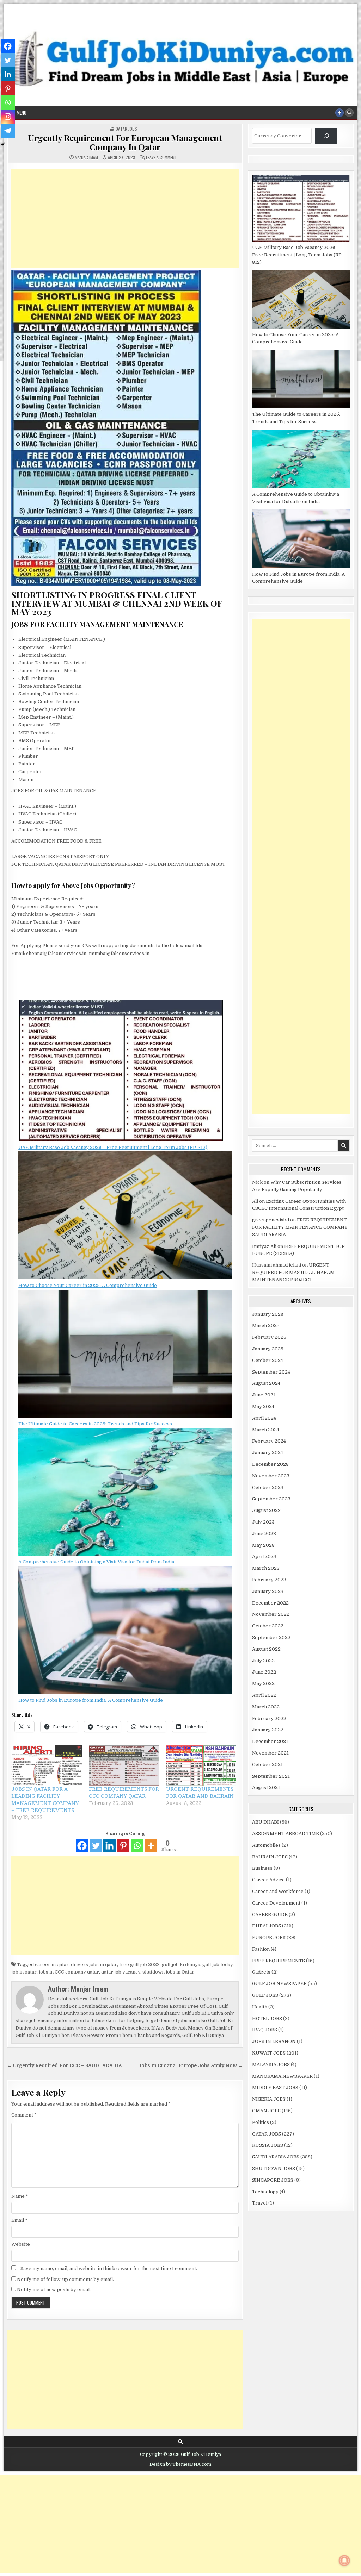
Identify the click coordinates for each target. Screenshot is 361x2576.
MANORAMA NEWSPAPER (282, 2076)
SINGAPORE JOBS (273, 2180)
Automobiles (266, 1845)
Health (260, 2007)
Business (262, 1868)
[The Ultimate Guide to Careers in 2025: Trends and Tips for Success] (125, 1355)
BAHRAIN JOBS (270, 1857)
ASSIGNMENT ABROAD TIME (286, 1834)
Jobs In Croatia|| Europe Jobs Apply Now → (191, 2066)
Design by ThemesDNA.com (180, 2464)
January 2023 (268, 1591)
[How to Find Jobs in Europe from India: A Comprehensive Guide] (125, 1631)
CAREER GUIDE (270, 1915)
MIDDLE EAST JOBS (275, 2087)
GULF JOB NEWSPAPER (279, 1984)
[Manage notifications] (344, 2561)
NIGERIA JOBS (269, 2099)
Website (21, 2244)
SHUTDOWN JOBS (274, 2168)
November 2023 (271, 1476)
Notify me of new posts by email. (54, 2290)
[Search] (326, 136)
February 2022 (269, 1718)
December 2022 (270, 1603)
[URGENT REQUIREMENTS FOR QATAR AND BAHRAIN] (201, 1765)
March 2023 (266, 1568)
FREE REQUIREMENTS (279, 1961)
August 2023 (266, 1510)
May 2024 (263, 1406)
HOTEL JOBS (267, 2018)
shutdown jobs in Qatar (168, 1972)
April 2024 (264, 1418)
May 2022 (263, 1684)
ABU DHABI (265, 1822)
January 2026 (268, 1314)
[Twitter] (96, 1846)
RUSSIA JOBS (268, 2145)
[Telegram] (8, 131)
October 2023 (268, 1487)
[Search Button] (349, 113)
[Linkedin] (109, 1846)
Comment (24, 2115)
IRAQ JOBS (265, 2030)
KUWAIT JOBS (269, 2053)
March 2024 (266, 1430)
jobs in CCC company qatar (69, 1972)
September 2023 (271, 1499)
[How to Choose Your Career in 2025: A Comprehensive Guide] (125, 1217)
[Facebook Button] (339, 113)
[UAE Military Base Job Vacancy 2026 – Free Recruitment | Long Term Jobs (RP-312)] (121, 1072)
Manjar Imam (86, 157)
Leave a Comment (161, 157)
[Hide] (3, 144)
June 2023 (264, 1534)
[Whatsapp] (137, 1846)
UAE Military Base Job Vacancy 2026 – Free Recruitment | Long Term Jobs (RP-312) (113, 1147)
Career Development (276, 1903)
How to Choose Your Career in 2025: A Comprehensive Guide (88, 1285)
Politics (261, 2122)
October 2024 (268, 1360)
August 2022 (266, 1649)
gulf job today (218, 1965)
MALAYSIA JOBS (271, 2065)
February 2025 (269, 1337)
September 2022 (271, 1637)
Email (19, 2220)
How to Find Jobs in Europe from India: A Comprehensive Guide (91, 1700)
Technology (265, 2192)
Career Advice (268, 1880)
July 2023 (263, 1522)
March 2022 (266, 1707)
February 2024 (269, 1441)
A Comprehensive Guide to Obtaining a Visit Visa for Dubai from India (96, 1562)
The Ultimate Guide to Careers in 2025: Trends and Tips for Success (95, 1424)
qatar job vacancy (121, 1972)
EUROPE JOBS (269, 1937)
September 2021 (271, 1776)
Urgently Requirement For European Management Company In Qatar (125, 142)
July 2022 (263, 1661)
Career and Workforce (278, 1891)
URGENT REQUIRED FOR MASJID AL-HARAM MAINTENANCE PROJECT (293, 1272)
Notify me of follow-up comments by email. (65, 2279)
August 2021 (266, 1787)
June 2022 (264, 1672)
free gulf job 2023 (139, 1965)
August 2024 (266, 1383)
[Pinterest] (123, 1846)
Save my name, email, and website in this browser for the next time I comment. (109, 2268)
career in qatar (52, 1965)
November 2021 (270, 1753)
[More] (151, 1846)
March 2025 (266, 1325)
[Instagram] (8, 117)
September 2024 (271, 1372)
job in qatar (24, 1972)
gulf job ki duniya (181, 1965)
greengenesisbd (271, 1220)
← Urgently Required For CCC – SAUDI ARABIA (65, 2066)
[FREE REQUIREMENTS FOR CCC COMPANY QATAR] (124, 1765)
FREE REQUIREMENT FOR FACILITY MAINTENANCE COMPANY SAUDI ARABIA (300, 1227)
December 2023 (270, 1464)
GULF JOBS (265, 1995)
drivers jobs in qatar (94, 1965)
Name (20, 2196)
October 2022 (268, 1626)
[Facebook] (82, 1846)
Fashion (261, 1949)
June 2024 (264, 1395)
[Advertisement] (125, 218)
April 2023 (264, 1556)
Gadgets (261, 1972)
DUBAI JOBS (267, 1926)
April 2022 (264, 1695)
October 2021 (267, 1765)
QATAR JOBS (126, 129)
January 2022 (268, 1730)
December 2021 (270, 1741)
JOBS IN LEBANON (274, 2041)
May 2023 (263, 1545)
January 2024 (268, 1453)
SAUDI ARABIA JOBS (276, 2157)
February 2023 (269, 1580)
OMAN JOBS (266, 2111)
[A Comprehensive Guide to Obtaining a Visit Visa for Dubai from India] (125, 1493)
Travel (260, 2203)
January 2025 (268, 1349)
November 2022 (271, 1614)
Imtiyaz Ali (264, 1246)
